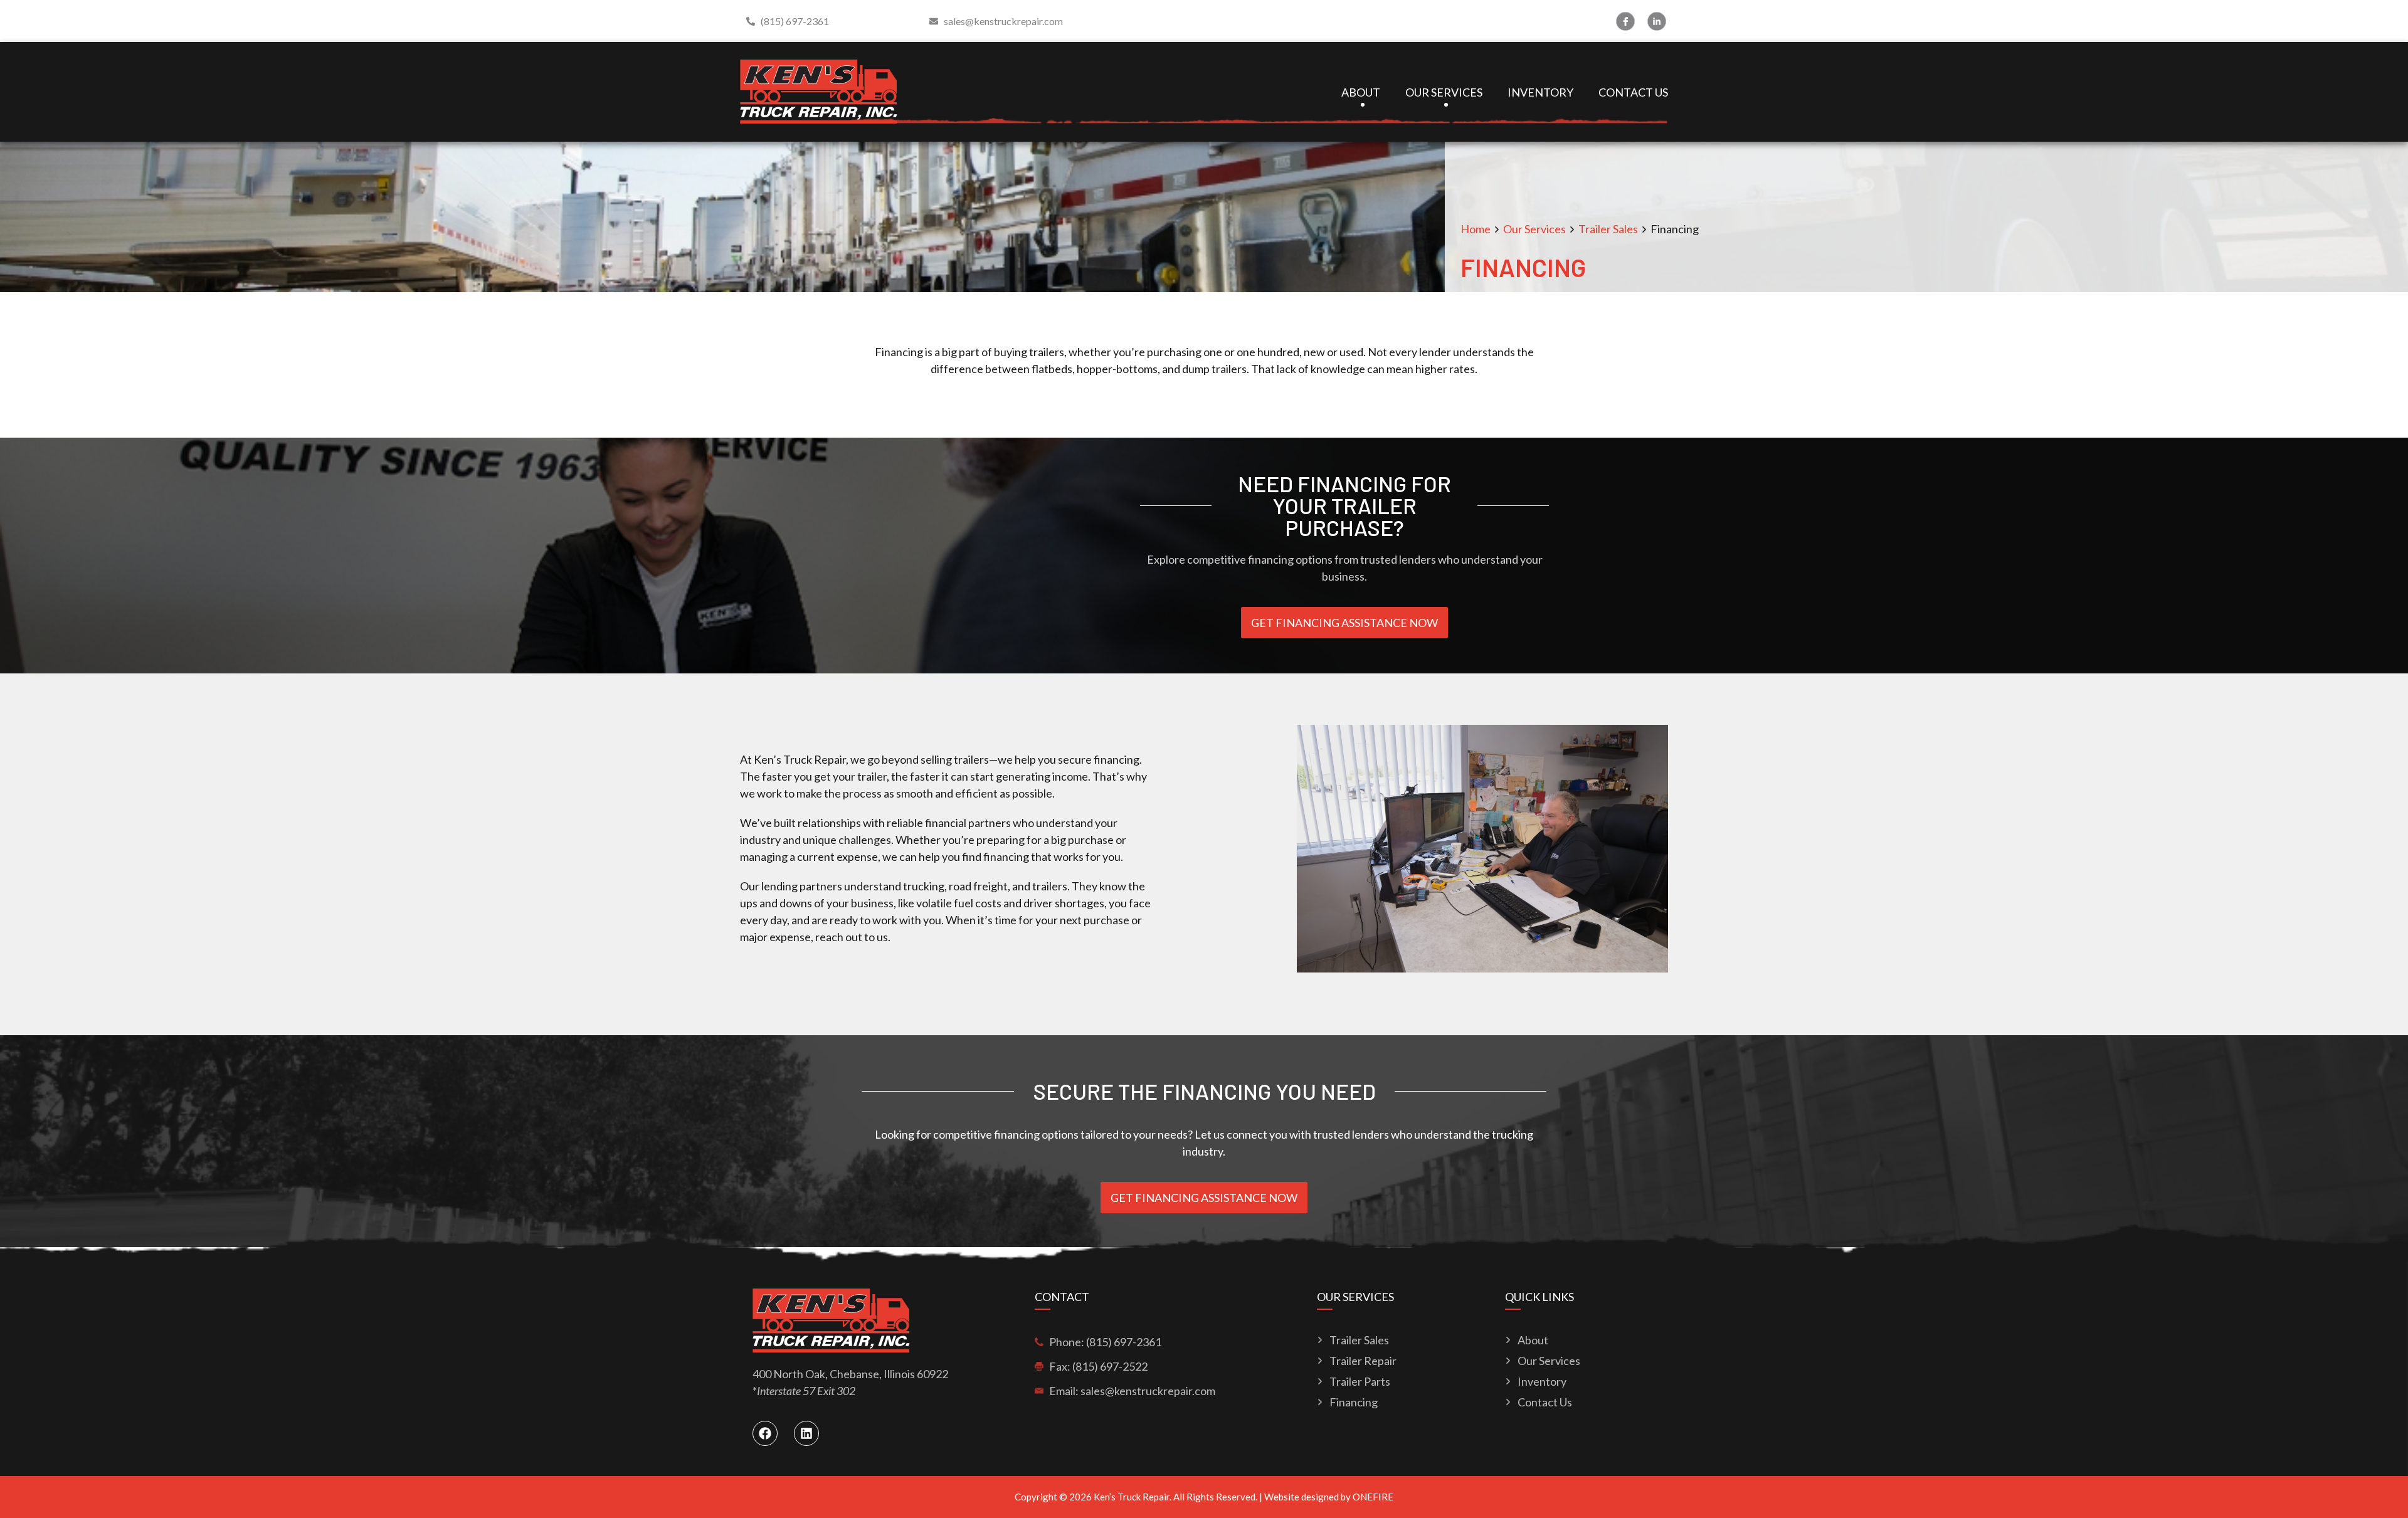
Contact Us (1633, 92)
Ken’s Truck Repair (1132, 1497)
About (1361, 92)
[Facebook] (765, 1433)
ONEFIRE (1373, 1497)
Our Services (1444, 92)
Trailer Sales (1608, 229)
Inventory (1540, 92)
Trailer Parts (1360, 1382)
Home (1476, 229)
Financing (1354, 1402)
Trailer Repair (1363, 1361)
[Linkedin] (806, 1433)
